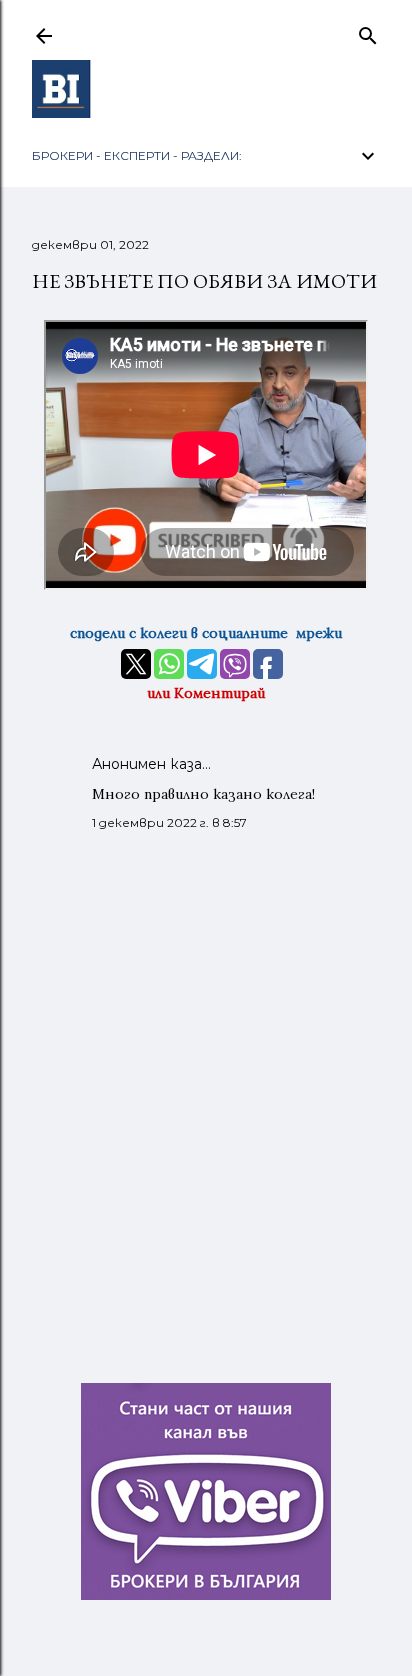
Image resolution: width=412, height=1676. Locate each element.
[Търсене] (368, 32)
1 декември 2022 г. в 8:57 (169, 822)
